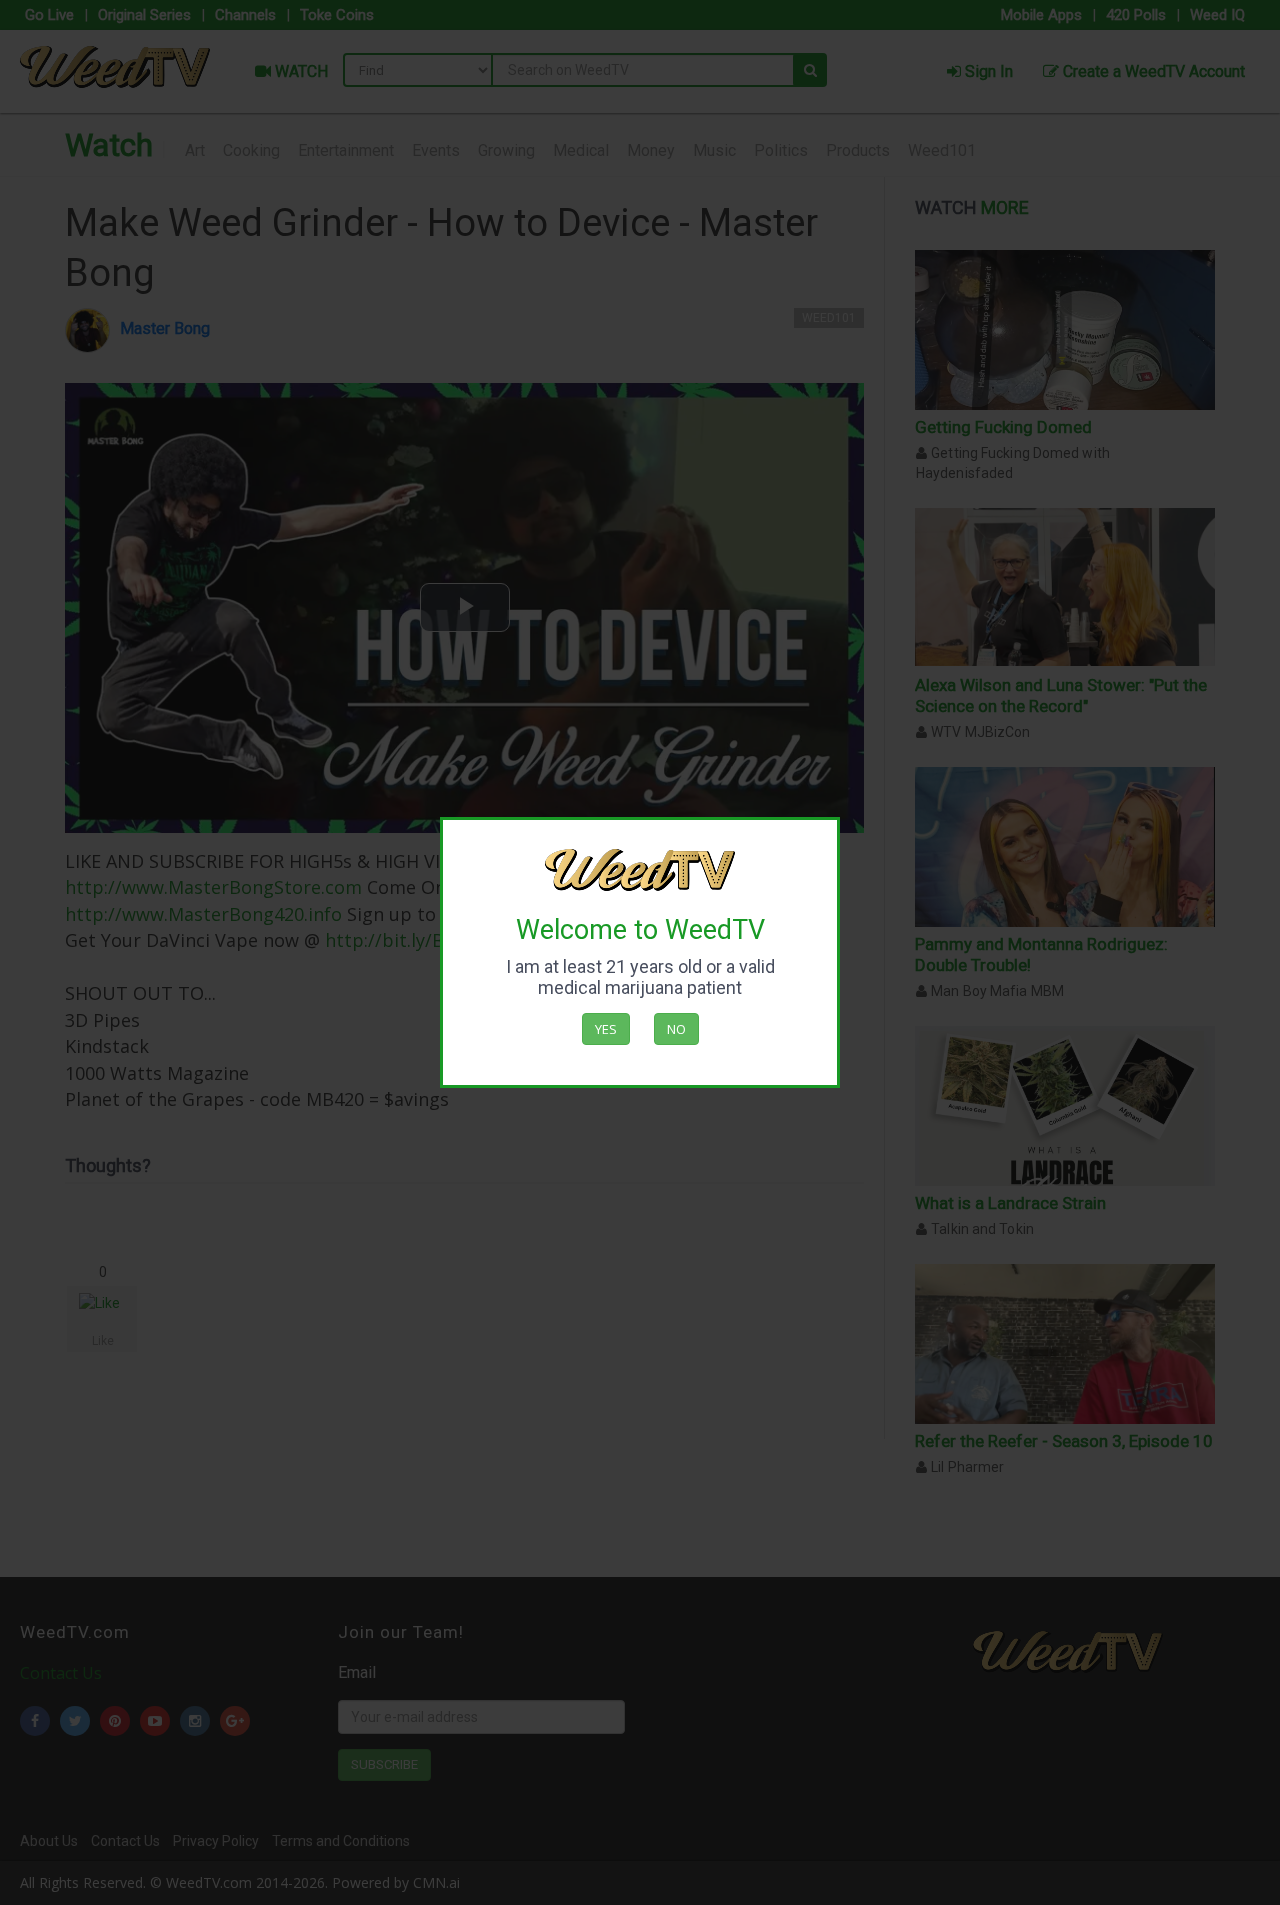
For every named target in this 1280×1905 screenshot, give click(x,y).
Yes (606, 1029)
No (676, 1029)
